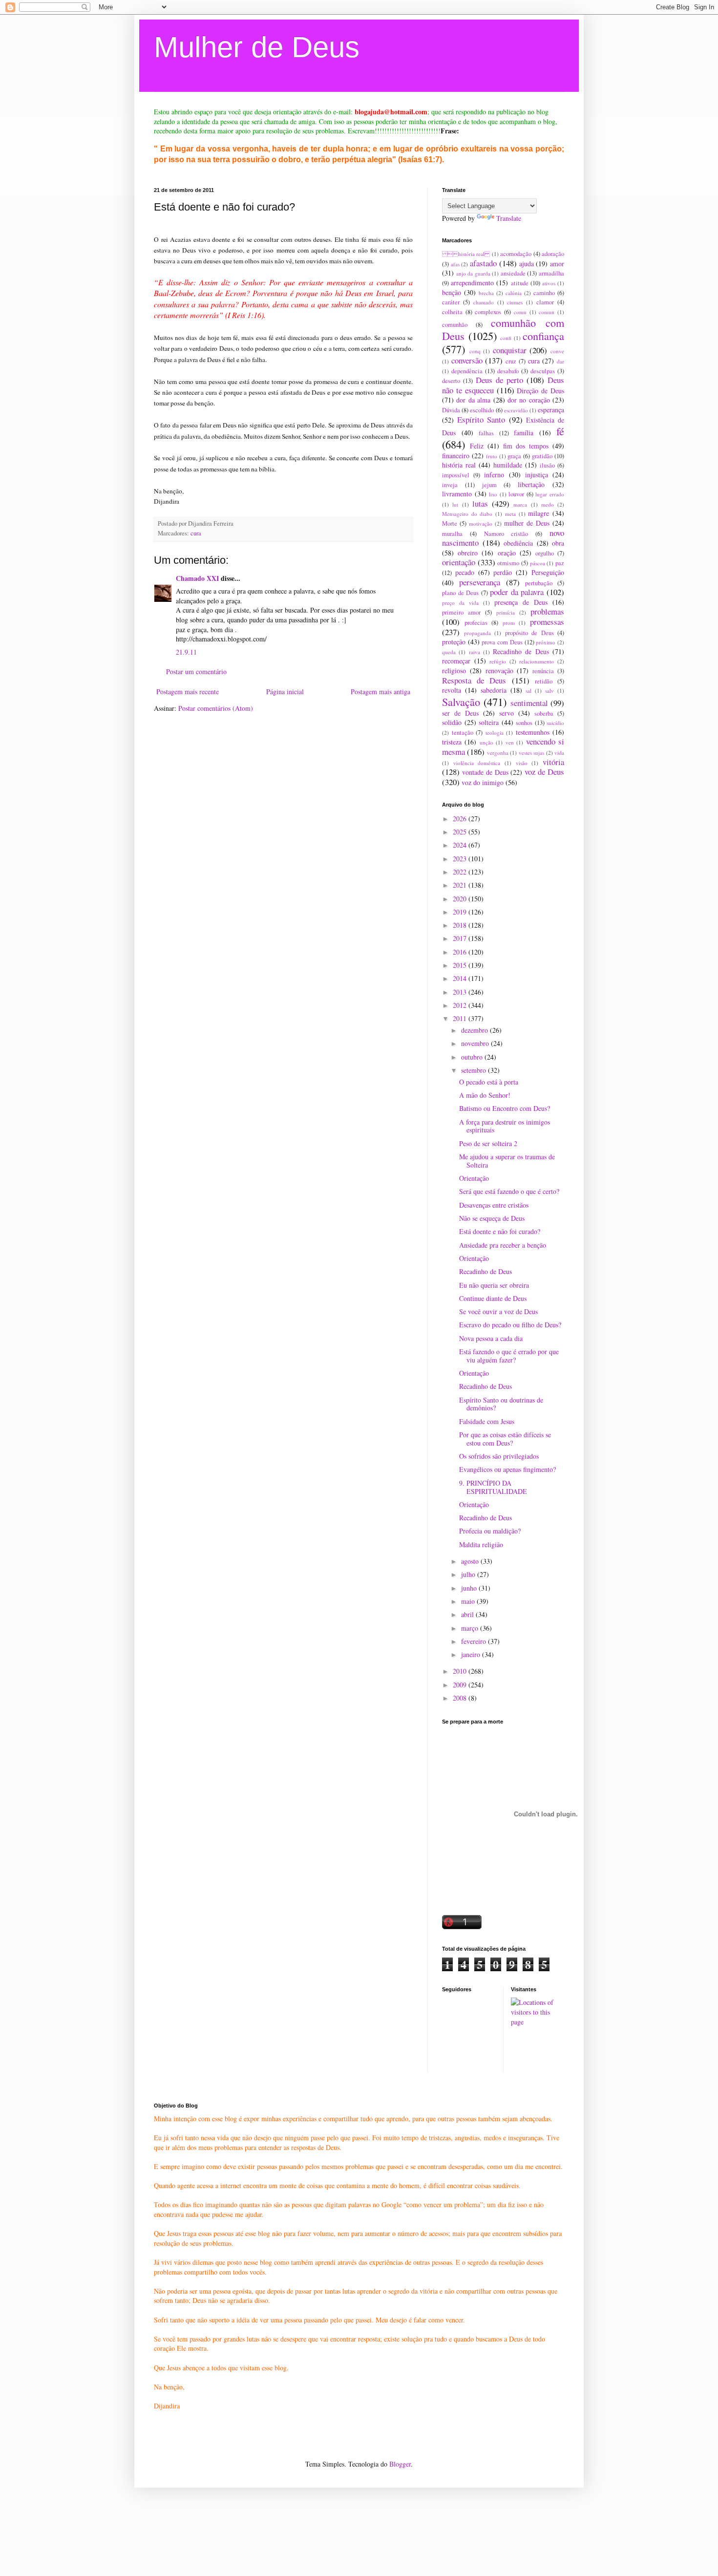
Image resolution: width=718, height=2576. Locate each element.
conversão (467, 360)
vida (559, 753)
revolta (452, 690)
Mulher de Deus (257, 47)
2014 (461, 978)
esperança (551, 410)
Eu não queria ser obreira (494, 1285)
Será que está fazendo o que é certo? (509, 1191)
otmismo (508, 563)
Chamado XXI (197, 578)
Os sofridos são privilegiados (499, 1456)
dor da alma (473, 400)
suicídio (555, 723)
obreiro (468, 553)
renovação (499, 671)
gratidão (542, 456)
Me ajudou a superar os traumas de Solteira (507, 1161)
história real (459, 465)
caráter (451, 302)
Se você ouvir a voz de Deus (498, 1311)
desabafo (508, 371)
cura (196, 533)
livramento (457, 494)
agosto (471, 1561)
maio (469, 1601)
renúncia (543, 671)
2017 (461, 938)
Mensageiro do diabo (467, 514)
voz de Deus (544, 772)
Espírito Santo (481, 419)
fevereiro (475, 1641)
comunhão (455, 325)
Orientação (474, 1178)
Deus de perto (499, 380)
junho (470, 1588)
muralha (452, 534)
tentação (463, 733)
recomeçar (456, 661)
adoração (553, 254)
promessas (547, 622)
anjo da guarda (473, 273)
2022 (461, 872)
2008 (461, 1698)
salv (549, 691)
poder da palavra (517, 592)
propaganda (477, 633)
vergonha (498, 753)
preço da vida (460, 603)
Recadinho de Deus (521, 651)
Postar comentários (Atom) (216, 708)
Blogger (400, 2464)
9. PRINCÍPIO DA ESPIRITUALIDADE (493, 1487)
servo (507, 713)
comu (520, 312)
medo (548, 504)
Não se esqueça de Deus (492, 1218)
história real (466, 254)
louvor (516, 494)
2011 (461, 1018)
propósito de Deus (529, 633)
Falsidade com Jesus (487, 1421)
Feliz (477, 446)
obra (558, 543)
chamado (484, 302)
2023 (461, 859)
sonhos (524, 723)
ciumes (515, 302)
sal (528, 691)
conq (475, 351)
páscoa (538, 563)
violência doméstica (477, 763)
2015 (461, 965)
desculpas (543, 371)
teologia (495, 733)
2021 (461, 885)
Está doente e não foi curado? (500, 1231)
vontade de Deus (485, 772)
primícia (506, 612)
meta (510, 514)
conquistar (510, 350)
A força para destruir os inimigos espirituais (505, 1126)
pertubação (539, 583)
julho (469, 1574)
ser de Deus (460, 713)
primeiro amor (461, 612)
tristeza (452, 742)
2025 (461, 832)
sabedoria (494, 690)
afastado (483, 263)
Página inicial (285, 692)
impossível (456, 475)
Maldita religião (481, 1544)
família (524, 433)
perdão (503, 572)
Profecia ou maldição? (490, 1531)
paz (560, 563)
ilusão (547, 465)
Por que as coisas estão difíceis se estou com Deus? (505, 1439)
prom (509, 623)
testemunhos (533, 732)
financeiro (456, 456)
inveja (450, 485)
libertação (531, 484)
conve (557, 351)
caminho (544, 293)
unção (486, 742)
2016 (461, 952)
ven (510, 742)
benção (452, 292)
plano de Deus (460, 593)
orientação (459, 562)
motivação (481, 523)
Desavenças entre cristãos (494, 1205)
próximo (546, 642)
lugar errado (550, 494)
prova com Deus (502, 642)
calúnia (514, 293)
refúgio (498, 661)
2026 (461, 819)
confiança (543, 336)
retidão (544, 681)
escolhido (482, 410)
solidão (452, 722)
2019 (461, 912)
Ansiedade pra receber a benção (503, 1245)
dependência (467, 371)
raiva (475, 652)
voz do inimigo (483, 782)
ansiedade (513, 273)
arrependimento (472, 283)
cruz (511, 361)
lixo (493, 494)
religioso (454, 671)
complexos (488, 312)
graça (514, 456)
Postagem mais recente (188, 692)
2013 (461, 992)
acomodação (516, 254)
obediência (518, 543)
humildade (508, 465)
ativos (549, 283)
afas (455, 264)
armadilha (551, 273)
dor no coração (529, 400)
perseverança (480, 582)
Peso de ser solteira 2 (488, 1143)
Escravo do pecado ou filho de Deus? (510, 1325)
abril (468, 1614)
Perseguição (548, 572)
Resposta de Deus (474, 680)
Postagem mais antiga (380, 692)
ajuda (527, 264)
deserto (451, 381)
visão (522, 763)
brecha (486, 293)
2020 (461, 899)
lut (455, 504)
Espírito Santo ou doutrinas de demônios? (501, 1404)
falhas (486, 433)
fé (560, 431)
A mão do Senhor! (485, 1095)
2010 (461, 1671)
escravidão (516, 410)
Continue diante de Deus (493, 1298)
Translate (509, 218)
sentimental (529, 703)
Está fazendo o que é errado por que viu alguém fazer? (509, 1356)
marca (520, 504)
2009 (461, 1685)
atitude (520, 283)
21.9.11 (186, 652)
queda (449, 652)
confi (506, 338)
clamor (545, 302)
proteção (454, 642)
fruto (492, 456)
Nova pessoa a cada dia (491, 1338)
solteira (489, 722)
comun (547, 312)
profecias (476, 623)
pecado (465, 572)
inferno (494, 475)
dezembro (475, 1030)
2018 (461, 925)
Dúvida (451, 410)
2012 (461, 1005)
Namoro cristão (506, 534)
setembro (475, 1070)
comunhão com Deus (503, 329)
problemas (547, 611)
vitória (553, 762)
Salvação (461, 702)
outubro (473, 1057)
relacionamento (537, 661)
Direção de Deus (540, 391)
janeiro (472, 1654)
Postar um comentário (196, 671)
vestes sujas (531, 753)
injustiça (537, 475)
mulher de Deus (527, 523)
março (471, 1628)
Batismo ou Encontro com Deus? (505, 1108)
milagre (538, 513)
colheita (452, 312)
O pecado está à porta (489, 1082)
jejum (489, 485)
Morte (450, 523)
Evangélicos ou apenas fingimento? (507, 1469)
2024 (461, 845)
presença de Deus (521, 602)
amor (557, 264)
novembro (476, 1043)
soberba (544, 713)
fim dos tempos (526, 446)
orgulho (545, 553)
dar (560, 361)
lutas (480, 503)
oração (507, 553)
